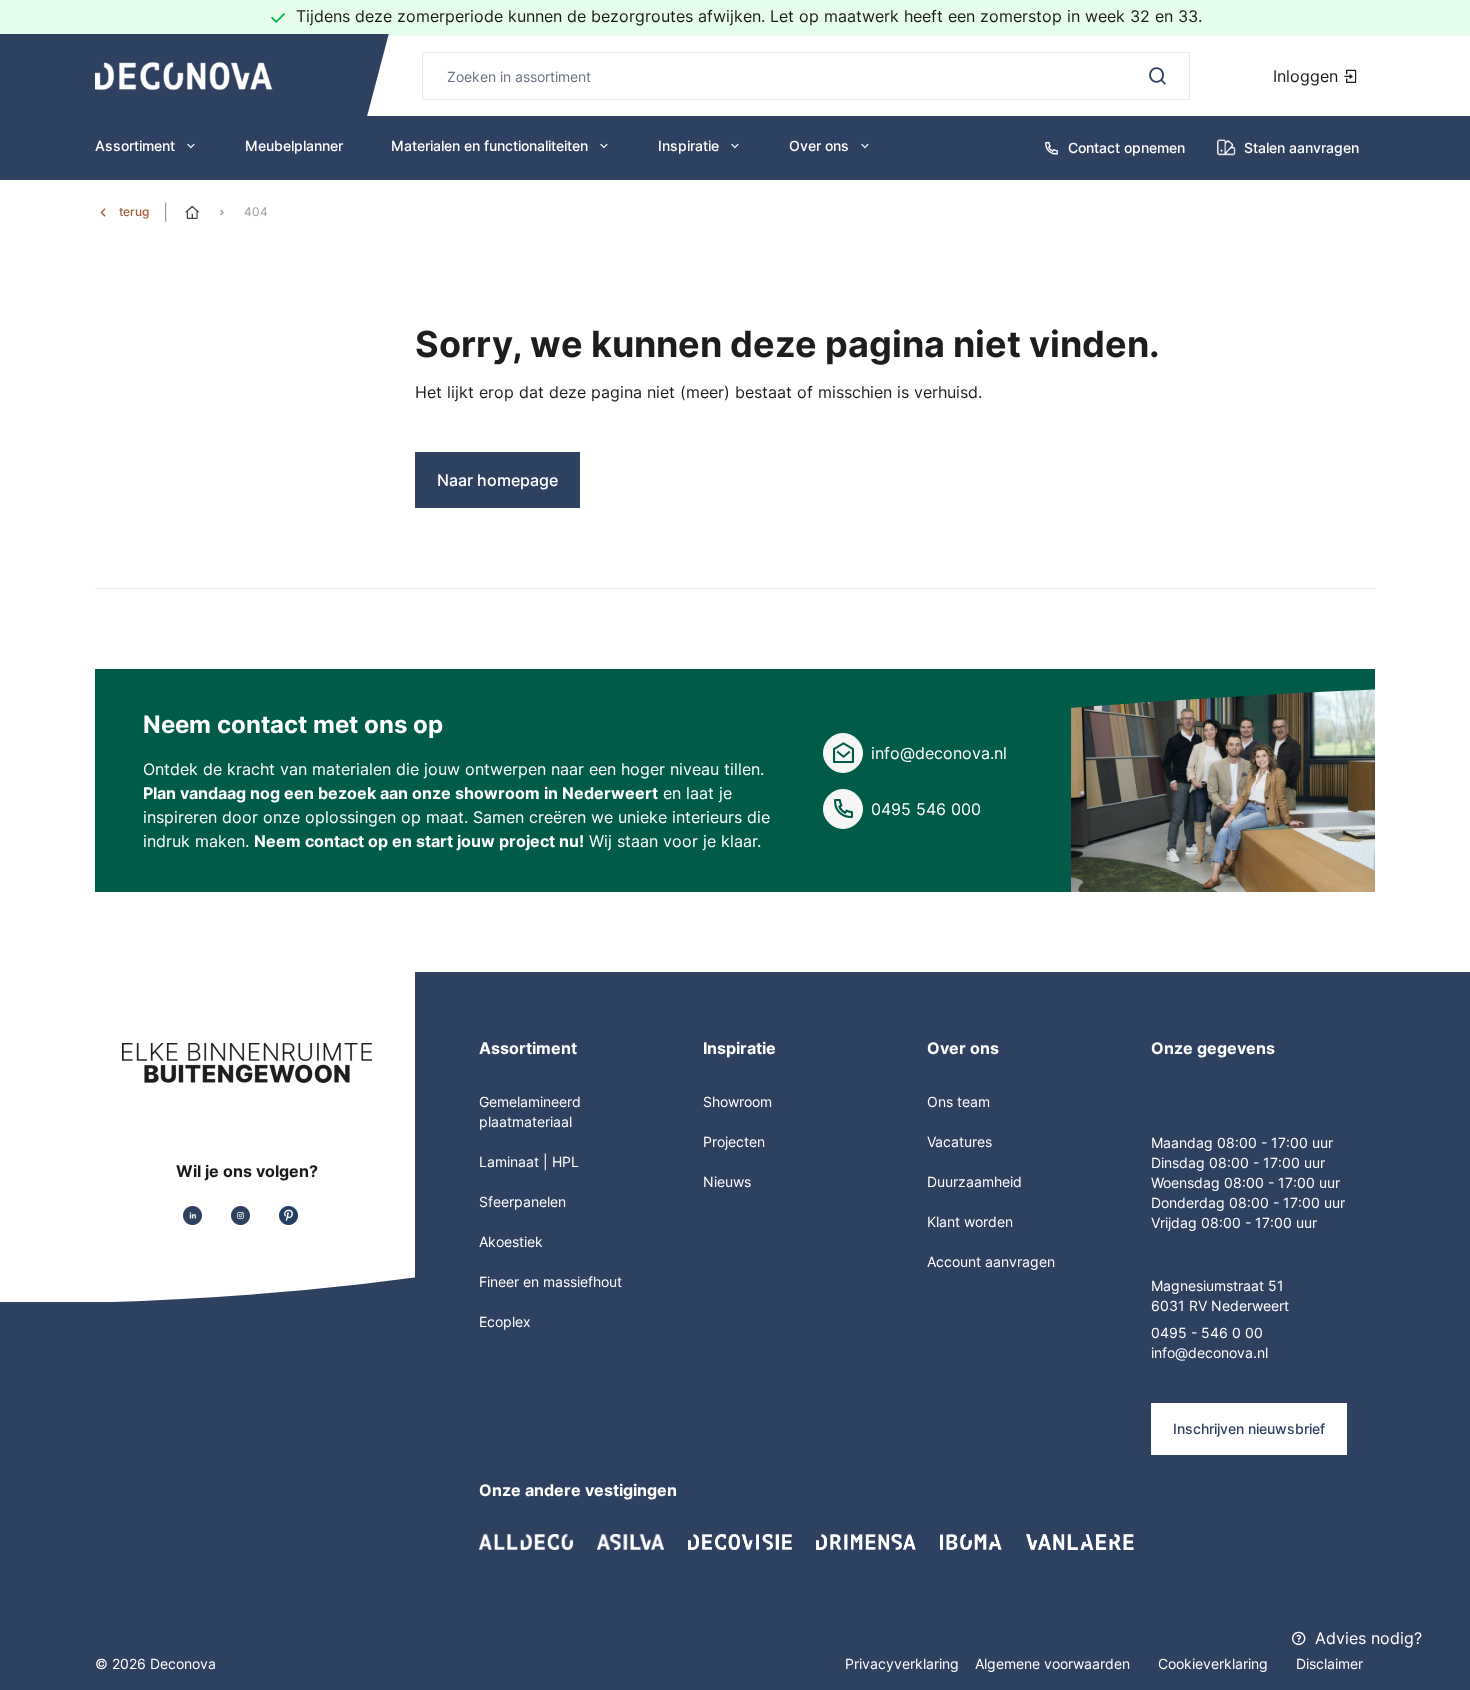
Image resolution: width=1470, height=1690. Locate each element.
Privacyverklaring (902, 1663)
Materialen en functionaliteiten (489, 145)
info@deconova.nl (939, 753)
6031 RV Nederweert (1220, 1305)
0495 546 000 (926, 809)
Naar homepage (497, 480)
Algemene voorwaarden (1054, 1663)
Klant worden (970, 1221)
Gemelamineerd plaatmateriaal (530, 1111)
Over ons (819, 145)
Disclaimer (1329, 1663)
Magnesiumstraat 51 (1217, 1285)
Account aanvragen (991, 1261)
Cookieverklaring (1215, 1663)
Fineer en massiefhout (550, 1281)
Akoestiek (511, 1241)
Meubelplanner (294, 145)
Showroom (737, 1101)
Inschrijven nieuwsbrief (1249, 1428)
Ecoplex (505, 1321)
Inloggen (1308, 76)
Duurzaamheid (974, 1181)
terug (134, 211)
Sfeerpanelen (522, 1201)
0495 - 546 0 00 (1207, 1332)
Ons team (958, 1101)
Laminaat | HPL (529, 1161)
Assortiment (135, 145)
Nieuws (727, 1181)
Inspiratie (688, 145)
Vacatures (959, 1141)
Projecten (734, 1141)
